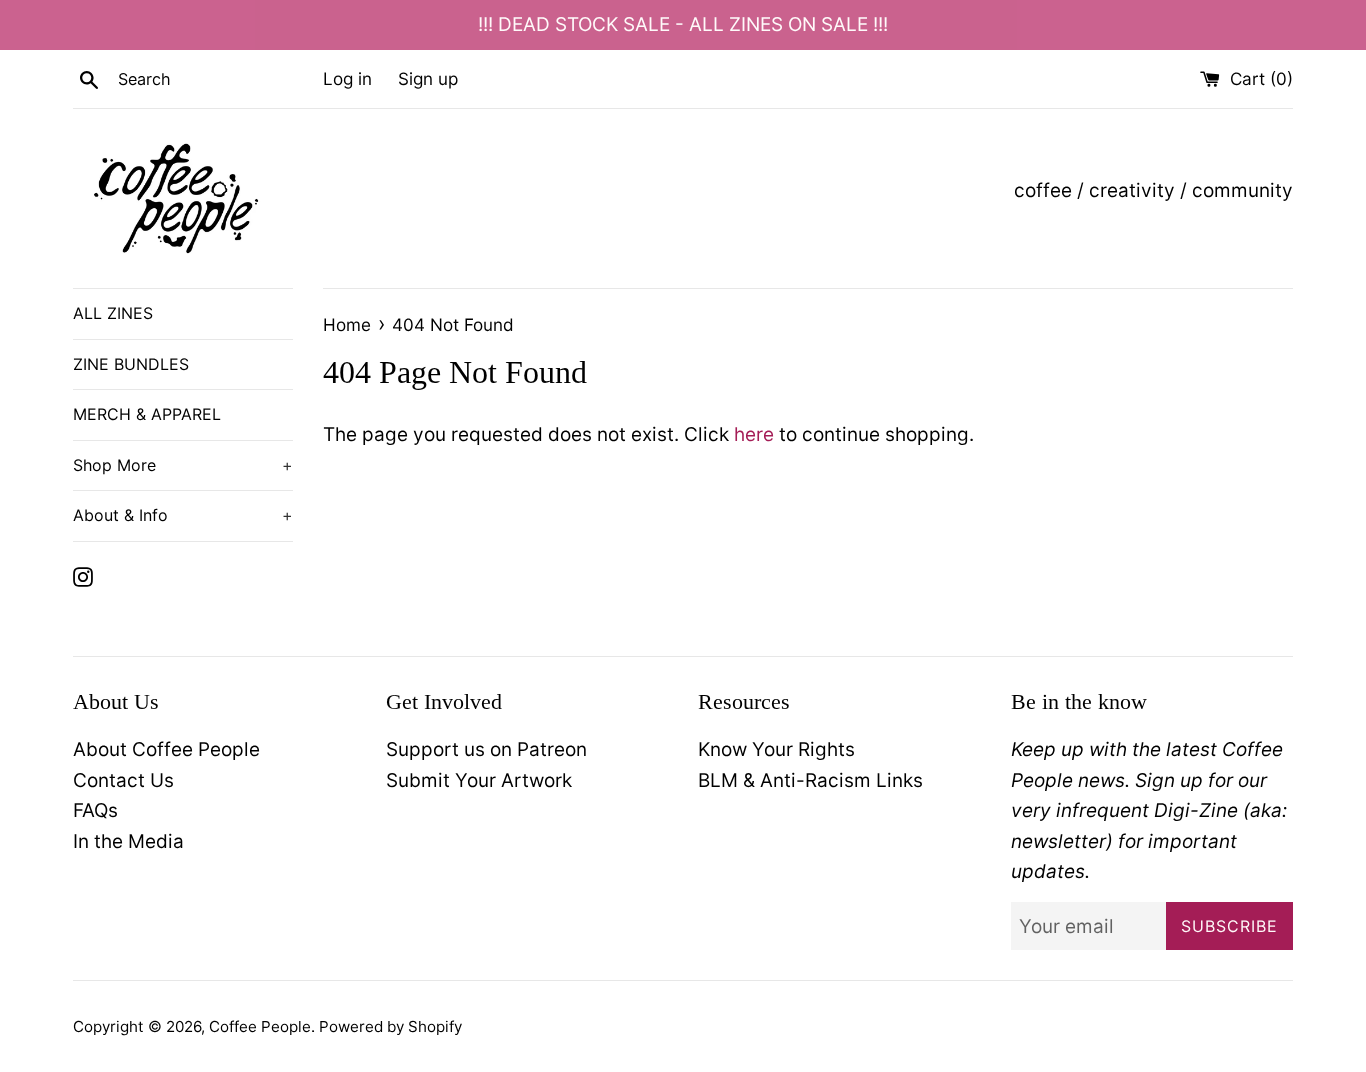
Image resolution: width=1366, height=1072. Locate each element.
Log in (347, 78)
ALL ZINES (113, 313)
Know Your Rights (776, 749)
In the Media (128, 841)
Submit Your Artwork (479, 780)
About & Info (183, 515)
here (754, 434)
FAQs (95, 810)
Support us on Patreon (486, 749)
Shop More (183, 465)
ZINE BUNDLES (131, 364)
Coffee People (260, 1026)
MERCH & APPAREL (147, 414)
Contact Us (123, 780)
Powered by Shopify (390, 1026)
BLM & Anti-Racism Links (810, 780)
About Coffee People (166, 749)
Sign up (428, 78)
